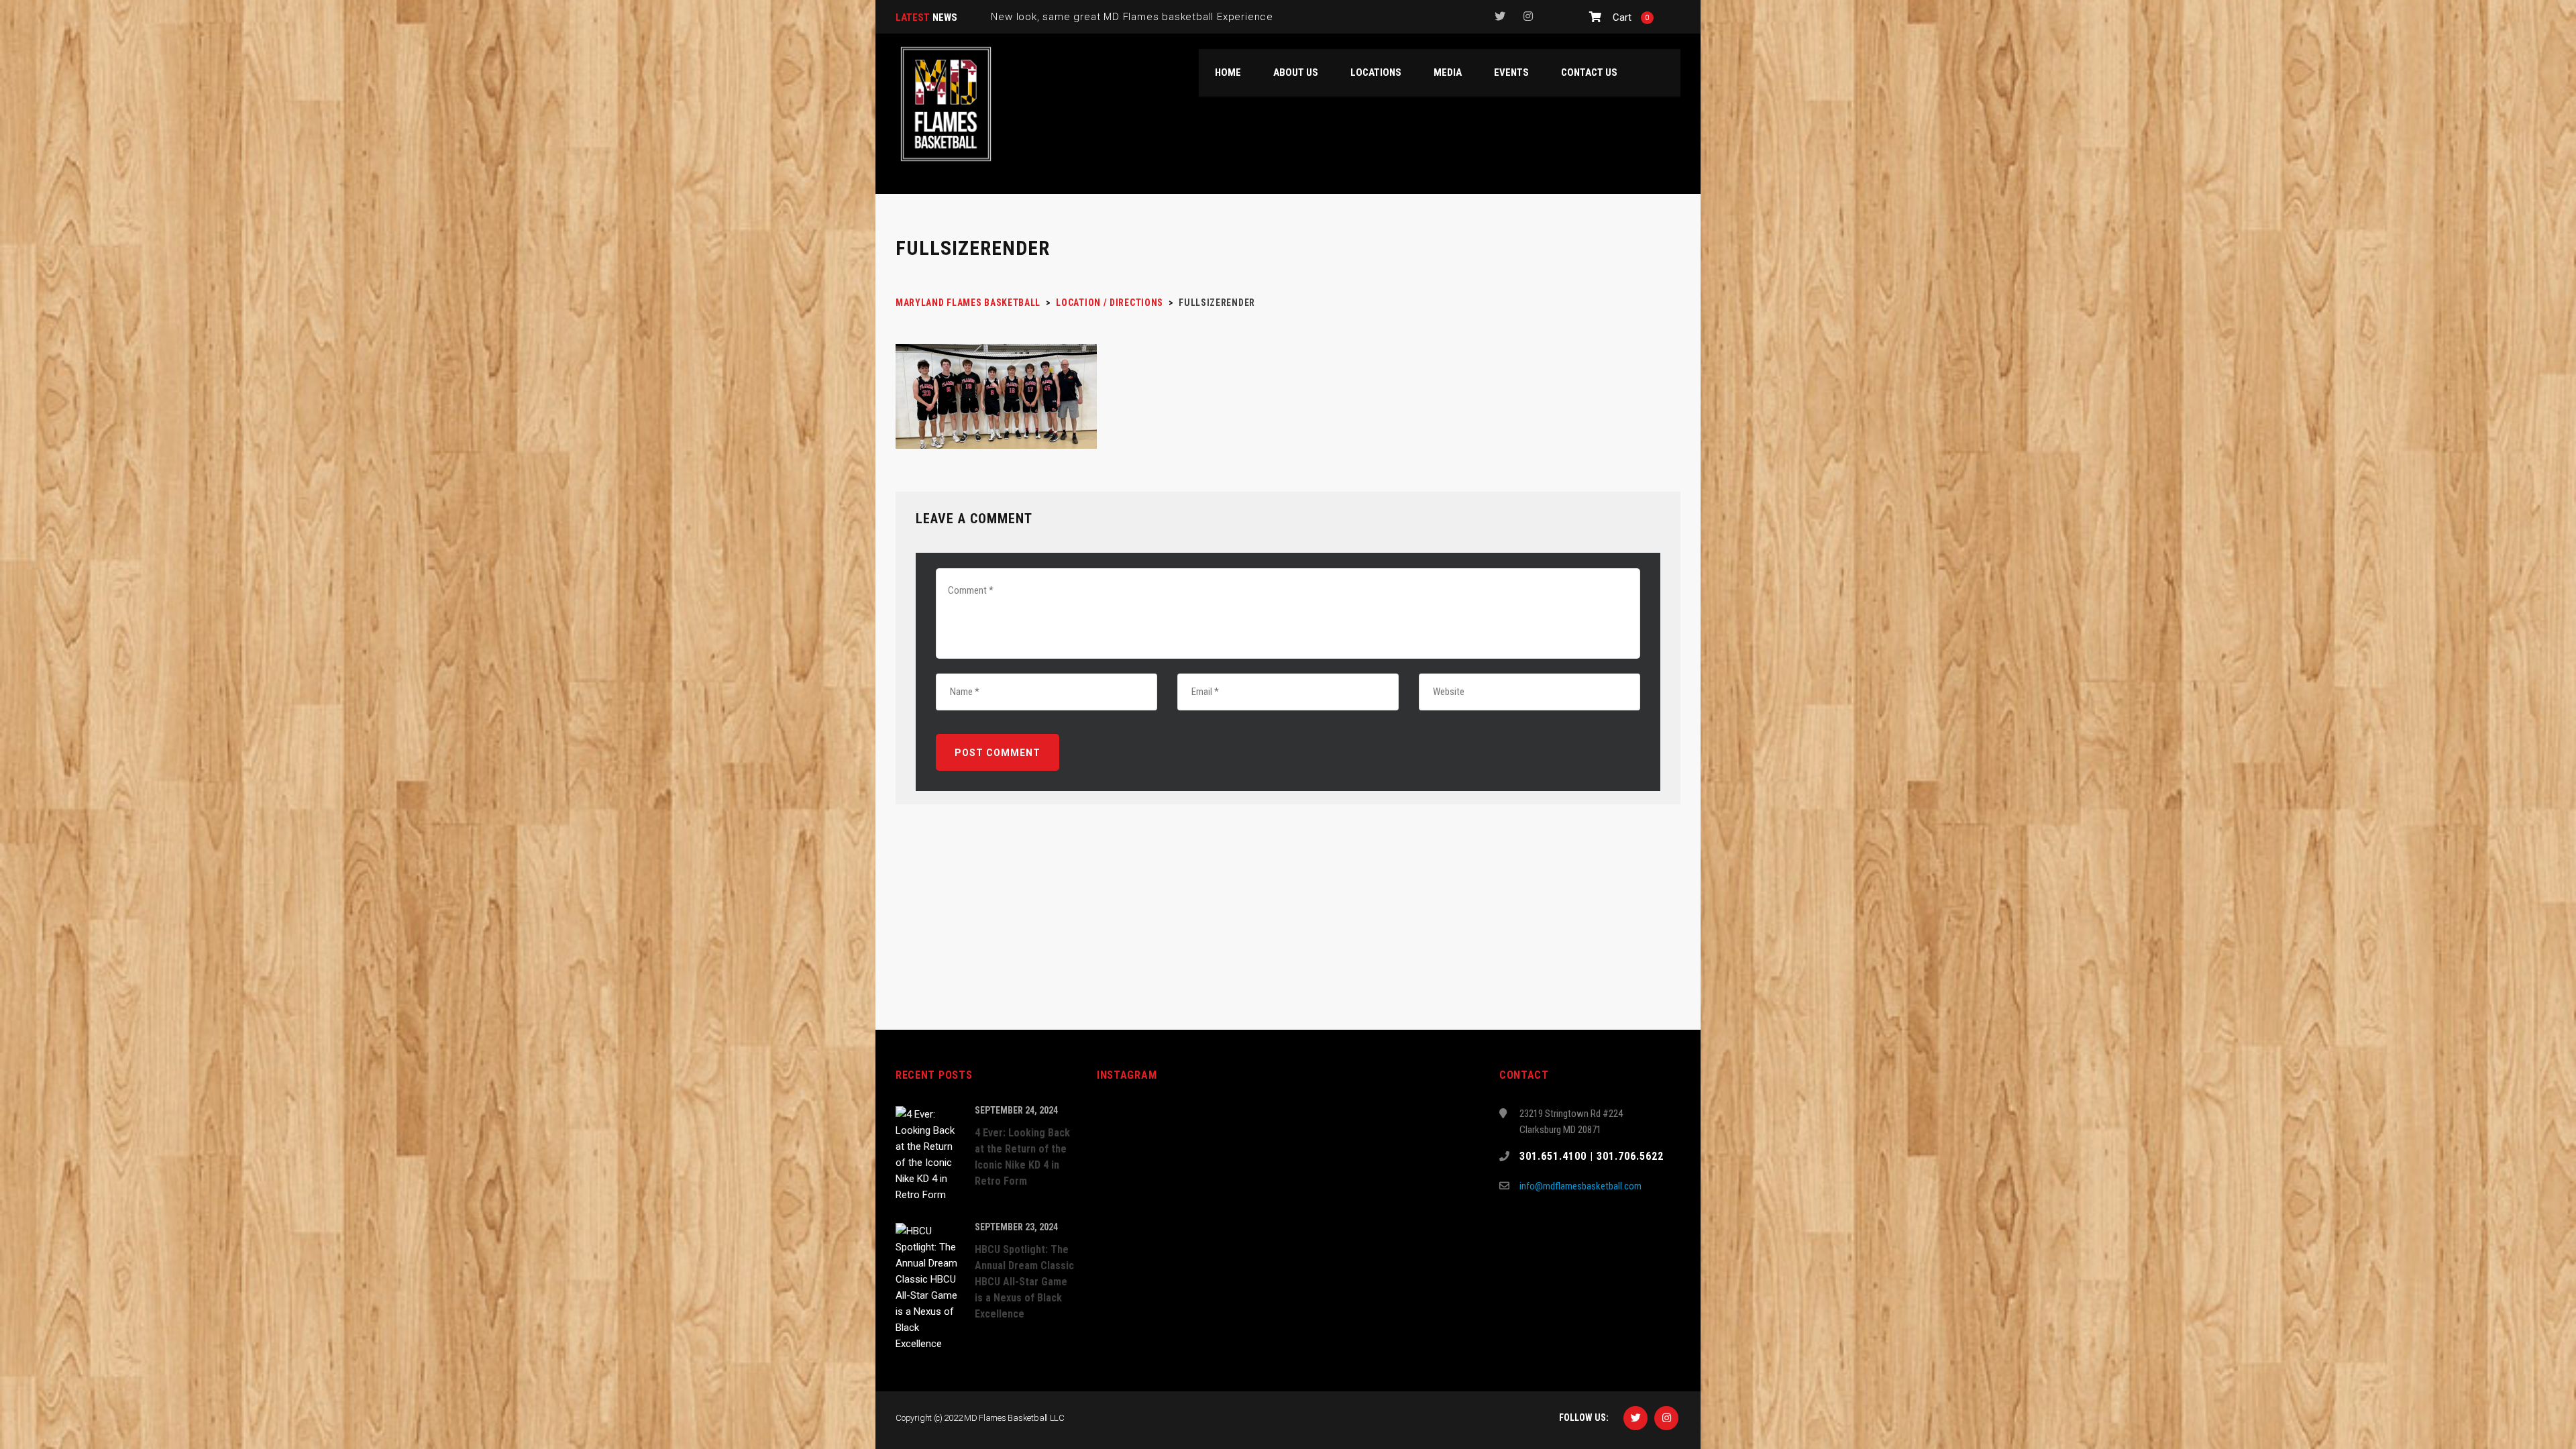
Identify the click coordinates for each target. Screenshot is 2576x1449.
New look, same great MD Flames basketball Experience (1132, 17)
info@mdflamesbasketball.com (1580, 1186)
